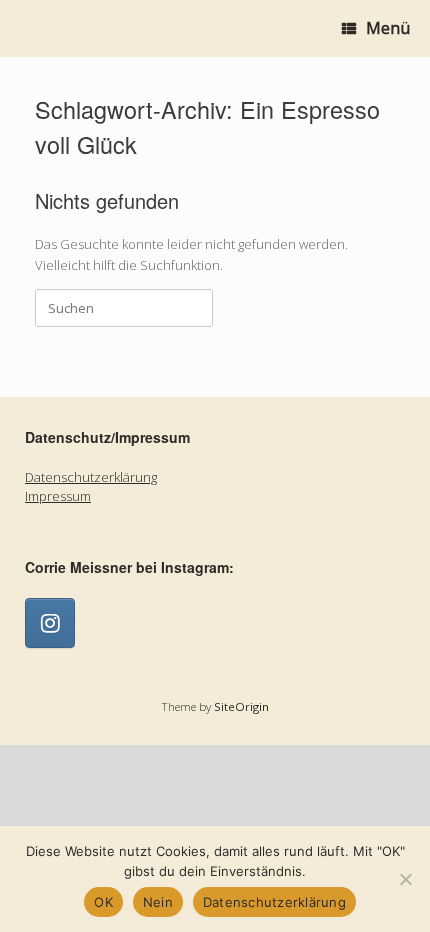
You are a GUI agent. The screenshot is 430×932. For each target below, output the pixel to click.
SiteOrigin (241, 706)
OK (103, 902)
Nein (158, 902)
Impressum (58, 496)
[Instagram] (50, 623)
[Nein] (405, 879)
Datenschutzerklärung (91, 477)
